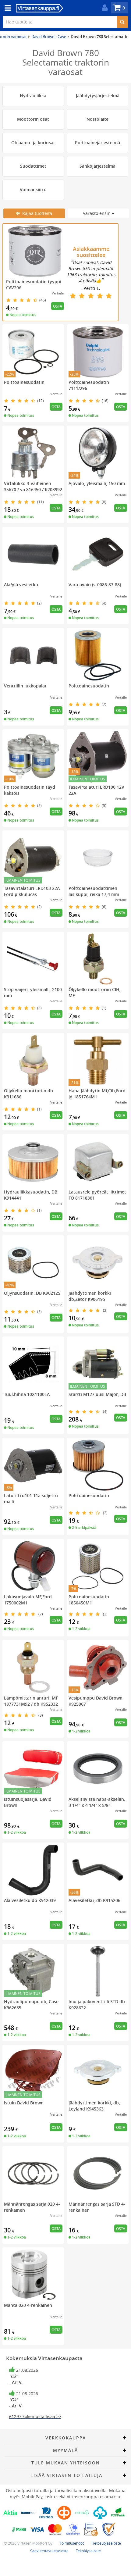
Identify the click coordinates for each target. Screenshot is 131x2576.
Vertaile (58, 293)
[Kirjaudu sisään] (103, 8)
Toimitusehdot (72, 2543)
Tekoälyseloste (88, 2551)
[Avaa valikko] (6, 8)
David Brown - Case (49, 37)
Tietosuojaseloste (106, 2543)
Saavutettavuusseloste (49, 2551)
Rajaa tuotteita (36, 213)
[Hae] (122, 22)
